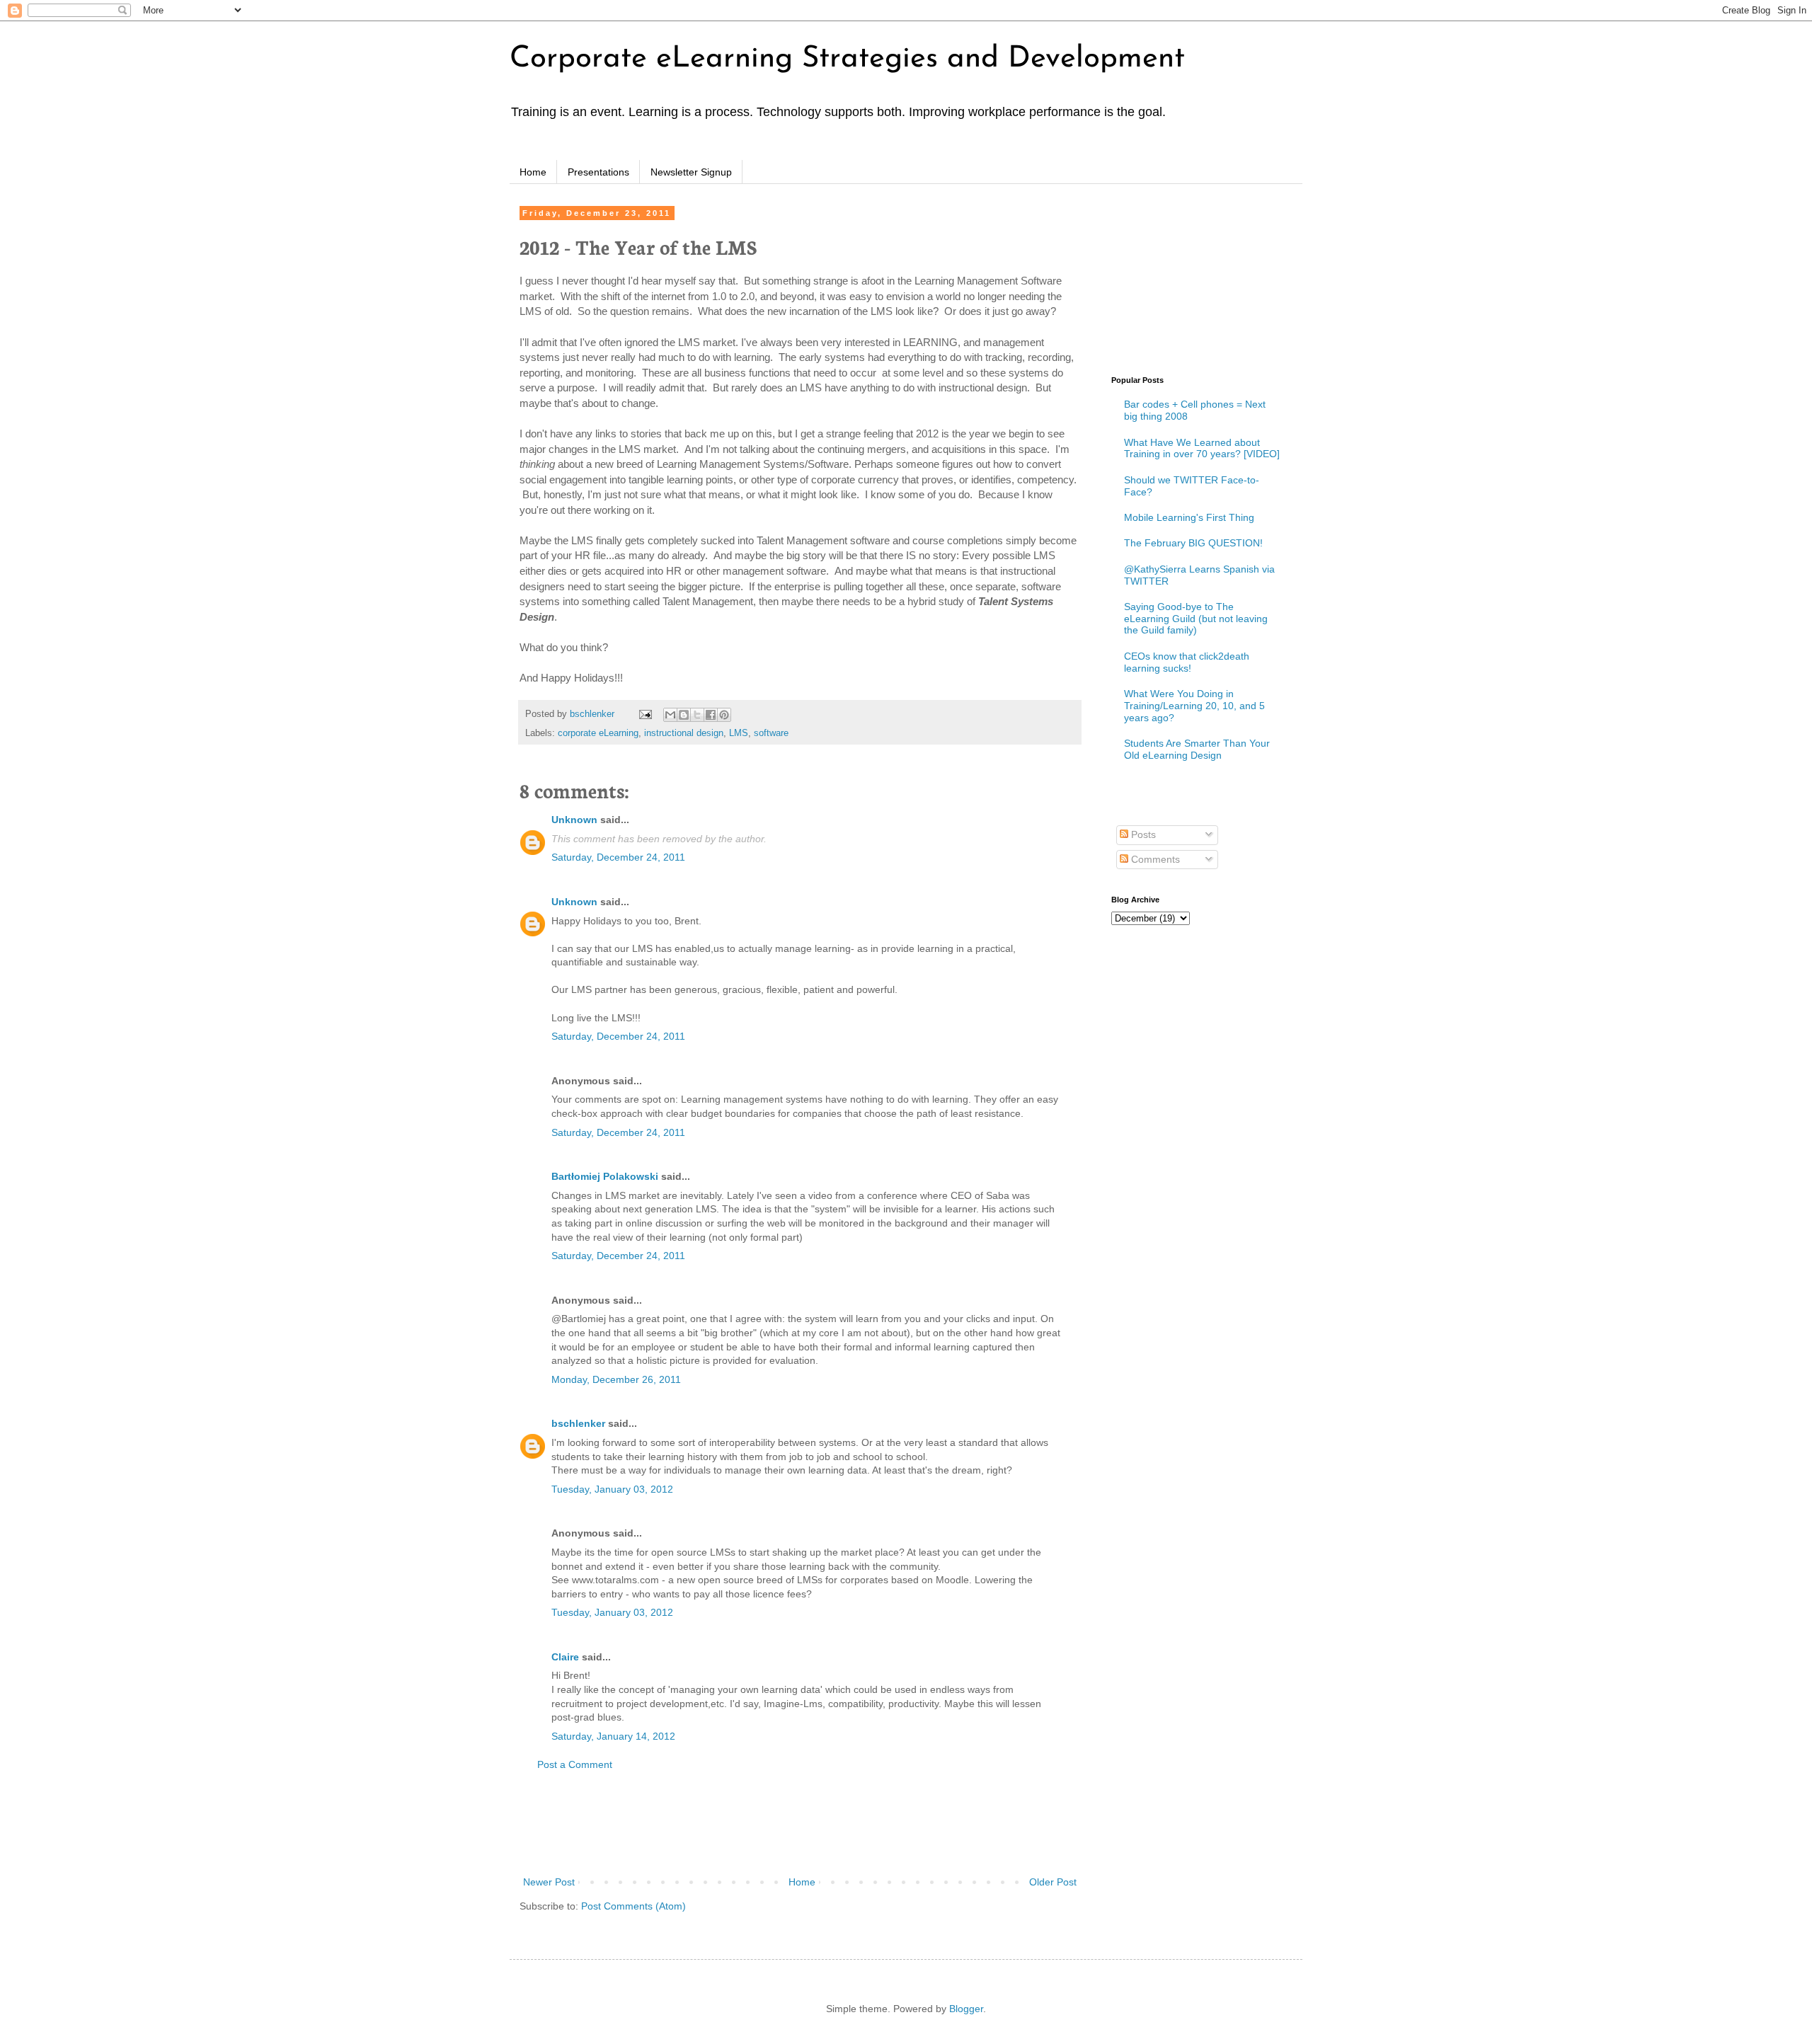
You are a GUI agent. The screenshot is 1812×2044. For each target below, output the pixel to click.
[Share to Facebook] (711, 715)
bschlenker (578, 1423)
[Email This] (670, 715)
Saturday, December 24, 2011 (618, 857)
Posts (1142, 834)
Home (533, 172)
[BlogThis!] (684, 715)
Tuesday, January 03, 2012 (612, 1489)
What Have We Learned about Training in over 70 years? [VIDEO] (1202, 448)
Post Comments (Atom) (633, 1906)
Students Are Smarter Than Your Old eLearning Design (1197, 749)
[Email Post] (645, 714)
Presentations (598, 172)
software (771, 733)
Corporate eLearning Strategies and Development (847, 59)
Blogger (966, 2009)
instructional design (684, 733)
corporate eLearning (598, 733)
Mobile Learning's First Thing (1189, 517)
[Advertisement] (800, 1824)
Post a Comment (575, 1764)
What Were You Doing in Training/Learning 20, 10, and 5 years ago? (1194, 706)
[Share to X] (697, 715)
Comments (1154, 859)
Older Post (1053, 1882)
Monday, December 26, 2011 (616, 1379)
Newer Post (549, 1882)
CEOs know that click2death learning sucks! (1187, 662)
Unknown (574, 820)
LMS (739, 733)
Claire (565, 1657)
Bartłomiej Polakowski (605, 1176)
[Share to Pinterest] (724, 715)
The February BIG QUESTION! (1193, 543)
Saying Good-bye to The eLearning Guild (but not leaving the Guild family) (1196, 619)
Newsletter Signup (691, 172)
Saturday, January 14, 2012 (613, 1736)
